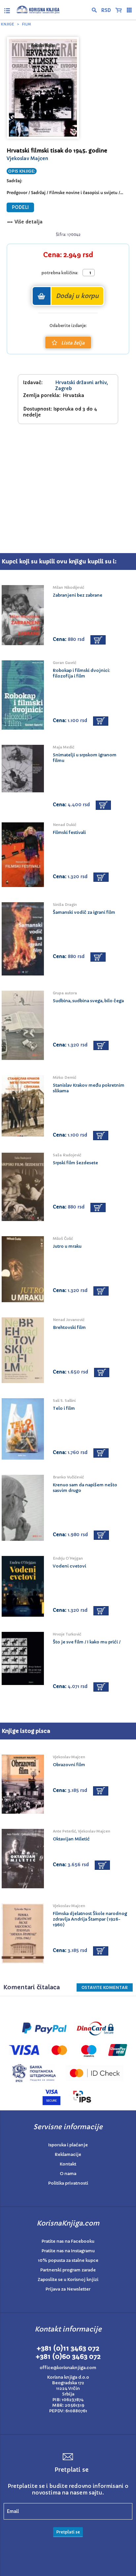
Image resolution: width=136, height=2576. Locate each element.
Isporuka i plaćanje (68, 2145)
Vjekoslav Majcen (27, 158)
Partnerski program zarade (68, 2270)
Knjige (8, 24)
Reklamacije (68, 2154)
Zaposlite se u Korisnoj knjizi (68, 2279)
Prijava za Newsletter (68, 2289)
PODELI (20, 207)
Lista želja (73, 343)
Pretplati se (68, 2532)
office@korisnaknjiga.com (68, 2368)
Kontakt (68, 2164)
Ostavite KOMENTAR (105, 1987)
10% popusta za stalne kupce (68, 2260)
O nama (68, 2174)
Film (26, 24)
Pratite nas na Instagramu (68, 2251)
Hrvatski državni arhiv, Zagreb (82, 385)
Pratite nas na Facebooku (68, 2241)
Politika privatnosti (68, 2183)
